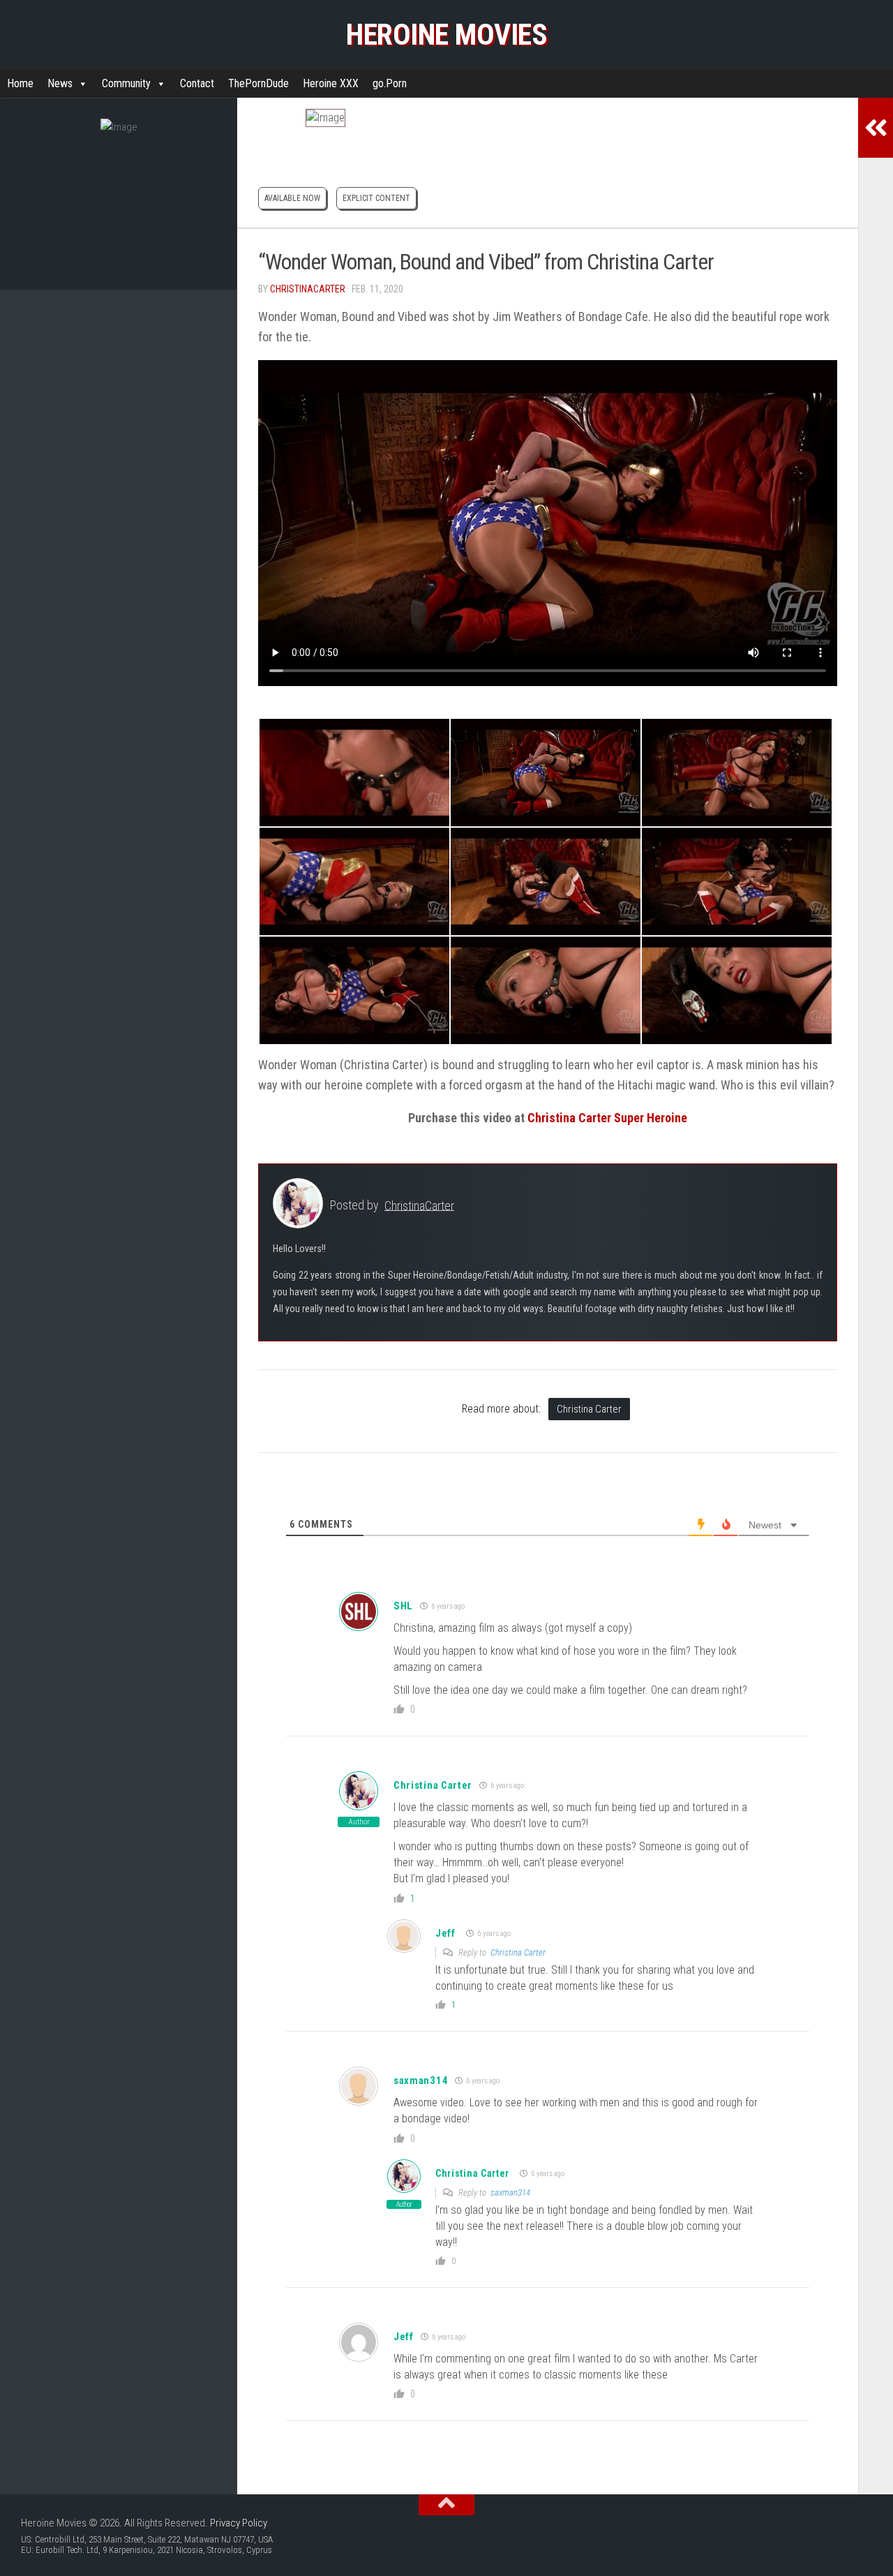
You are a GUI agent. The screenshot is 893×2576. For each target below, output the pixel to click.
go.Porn (390, 83)
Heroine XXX (331, 83)
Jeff (445, 1933)
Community (126, 83)
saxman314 (421, 2080)
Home (20, 83)
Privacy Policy (239, 2523)
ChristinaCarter (308, 289)
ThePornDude (258, 83)
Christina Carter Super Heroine (607, 1118)
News (60, 83)
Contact (197, 83)
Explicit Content (376, 198)
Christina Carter (589, 1409)
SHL (403, 1606)
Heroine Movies (446, 35)
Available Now (292, 198)
